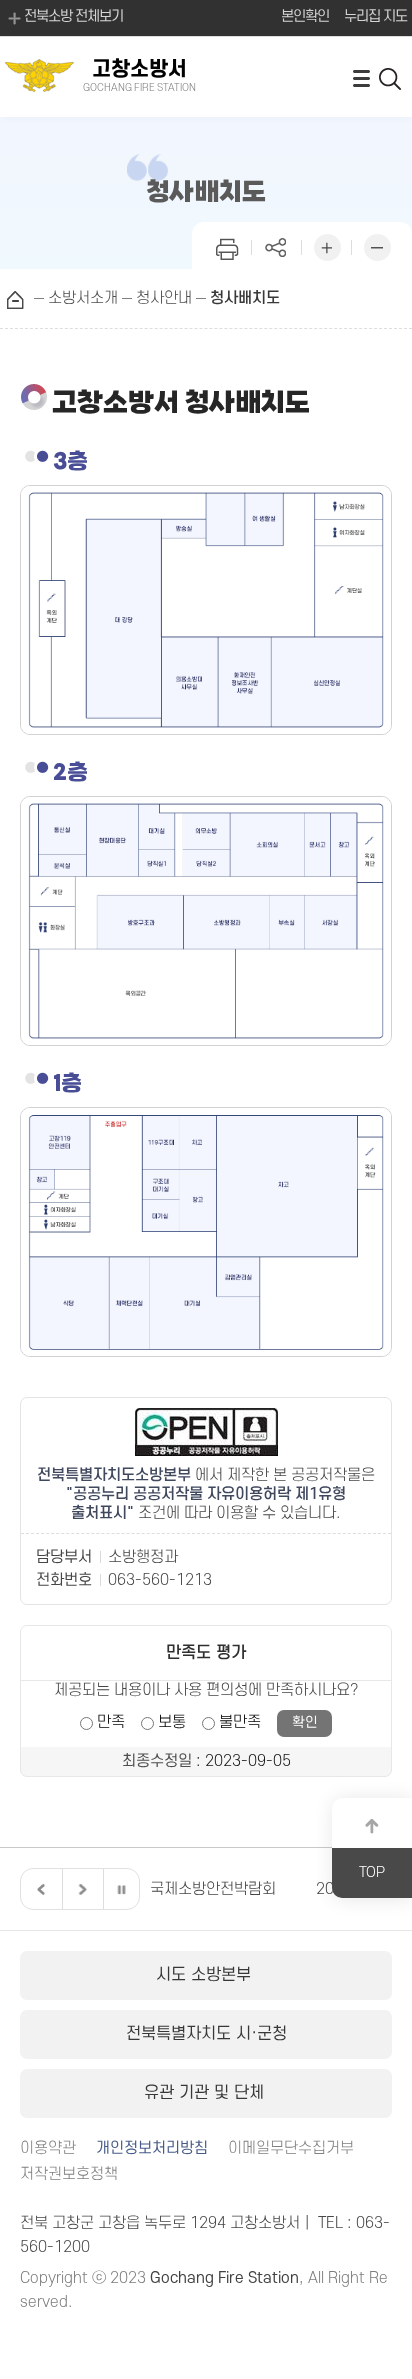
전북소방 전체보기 (73, 16)
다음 (80, 1889)
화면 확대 (327, 245)
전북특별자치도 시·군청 (206, 2034)
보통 (172, 1722)
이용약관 (48, 2148)
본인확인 (305, 16)
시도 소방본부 (206, 1975)
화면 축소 (377, 245)
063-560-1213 (160, 1580)
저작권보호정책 (69, 2174)
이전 (39, 1889)
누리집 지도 (375, 16)
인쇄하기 (227, 245)
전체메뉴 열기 (361, 77)
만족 (111, 1722)
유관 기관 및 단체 (206, 2093)
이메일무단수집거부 (291, 2148)
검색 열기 (391, 77)
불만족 (240, 1722)
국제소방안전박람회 (205, 1889)
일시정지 (121, 1889)
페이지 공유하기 (277, 245)
